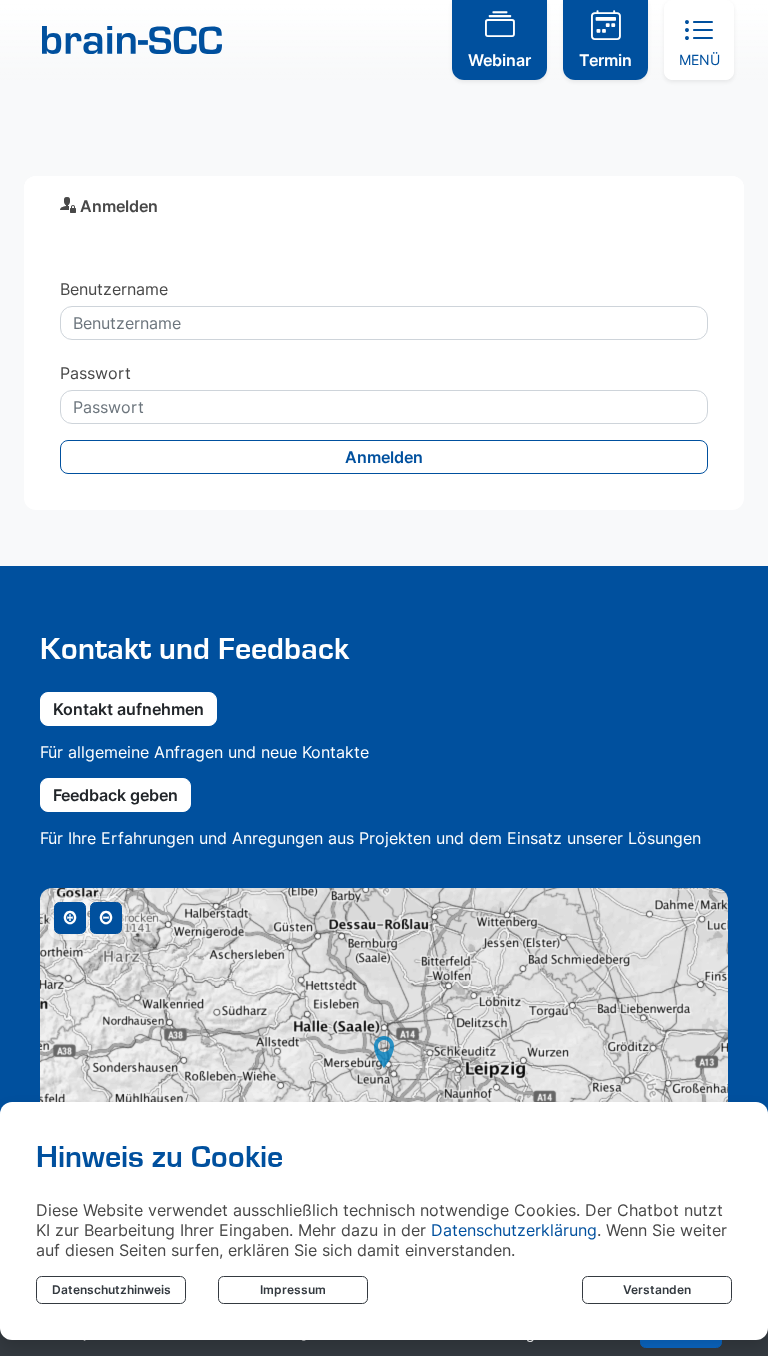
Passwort (95, 373)
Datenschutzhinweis (111, 1289)
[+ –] (384, 1068)
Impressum (293, 1289)
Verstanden (657, 1289)
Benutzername (114, 289)
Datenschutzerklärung (514, 1230)
